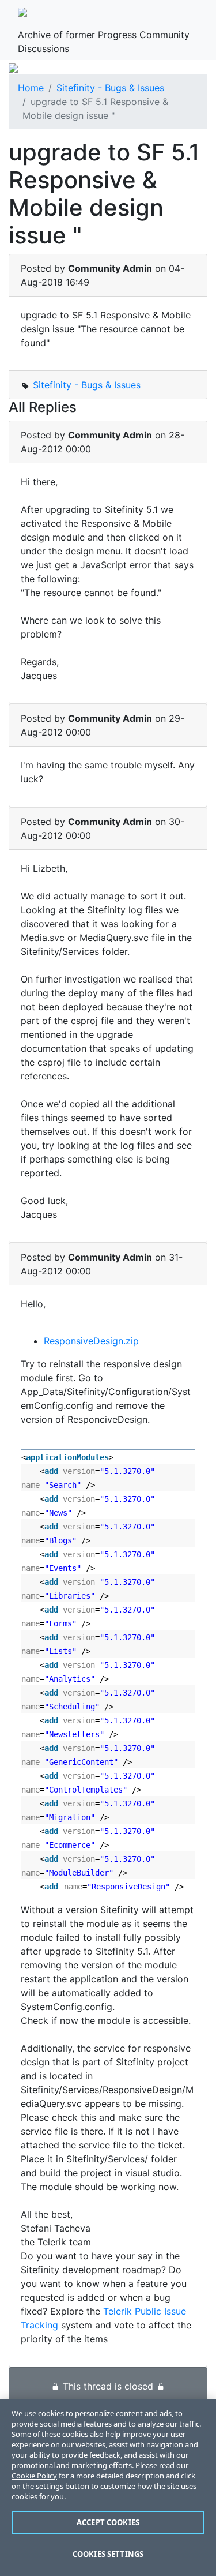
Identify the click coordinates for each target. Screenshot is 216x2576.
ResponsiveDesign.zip (91, 1341)
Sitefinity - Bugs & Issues (110, 88)
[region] (108, 2487)
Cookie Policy (34, 2476)
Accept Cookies (108, 2522)
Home (31, 88)
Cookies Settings (108, 2554)
